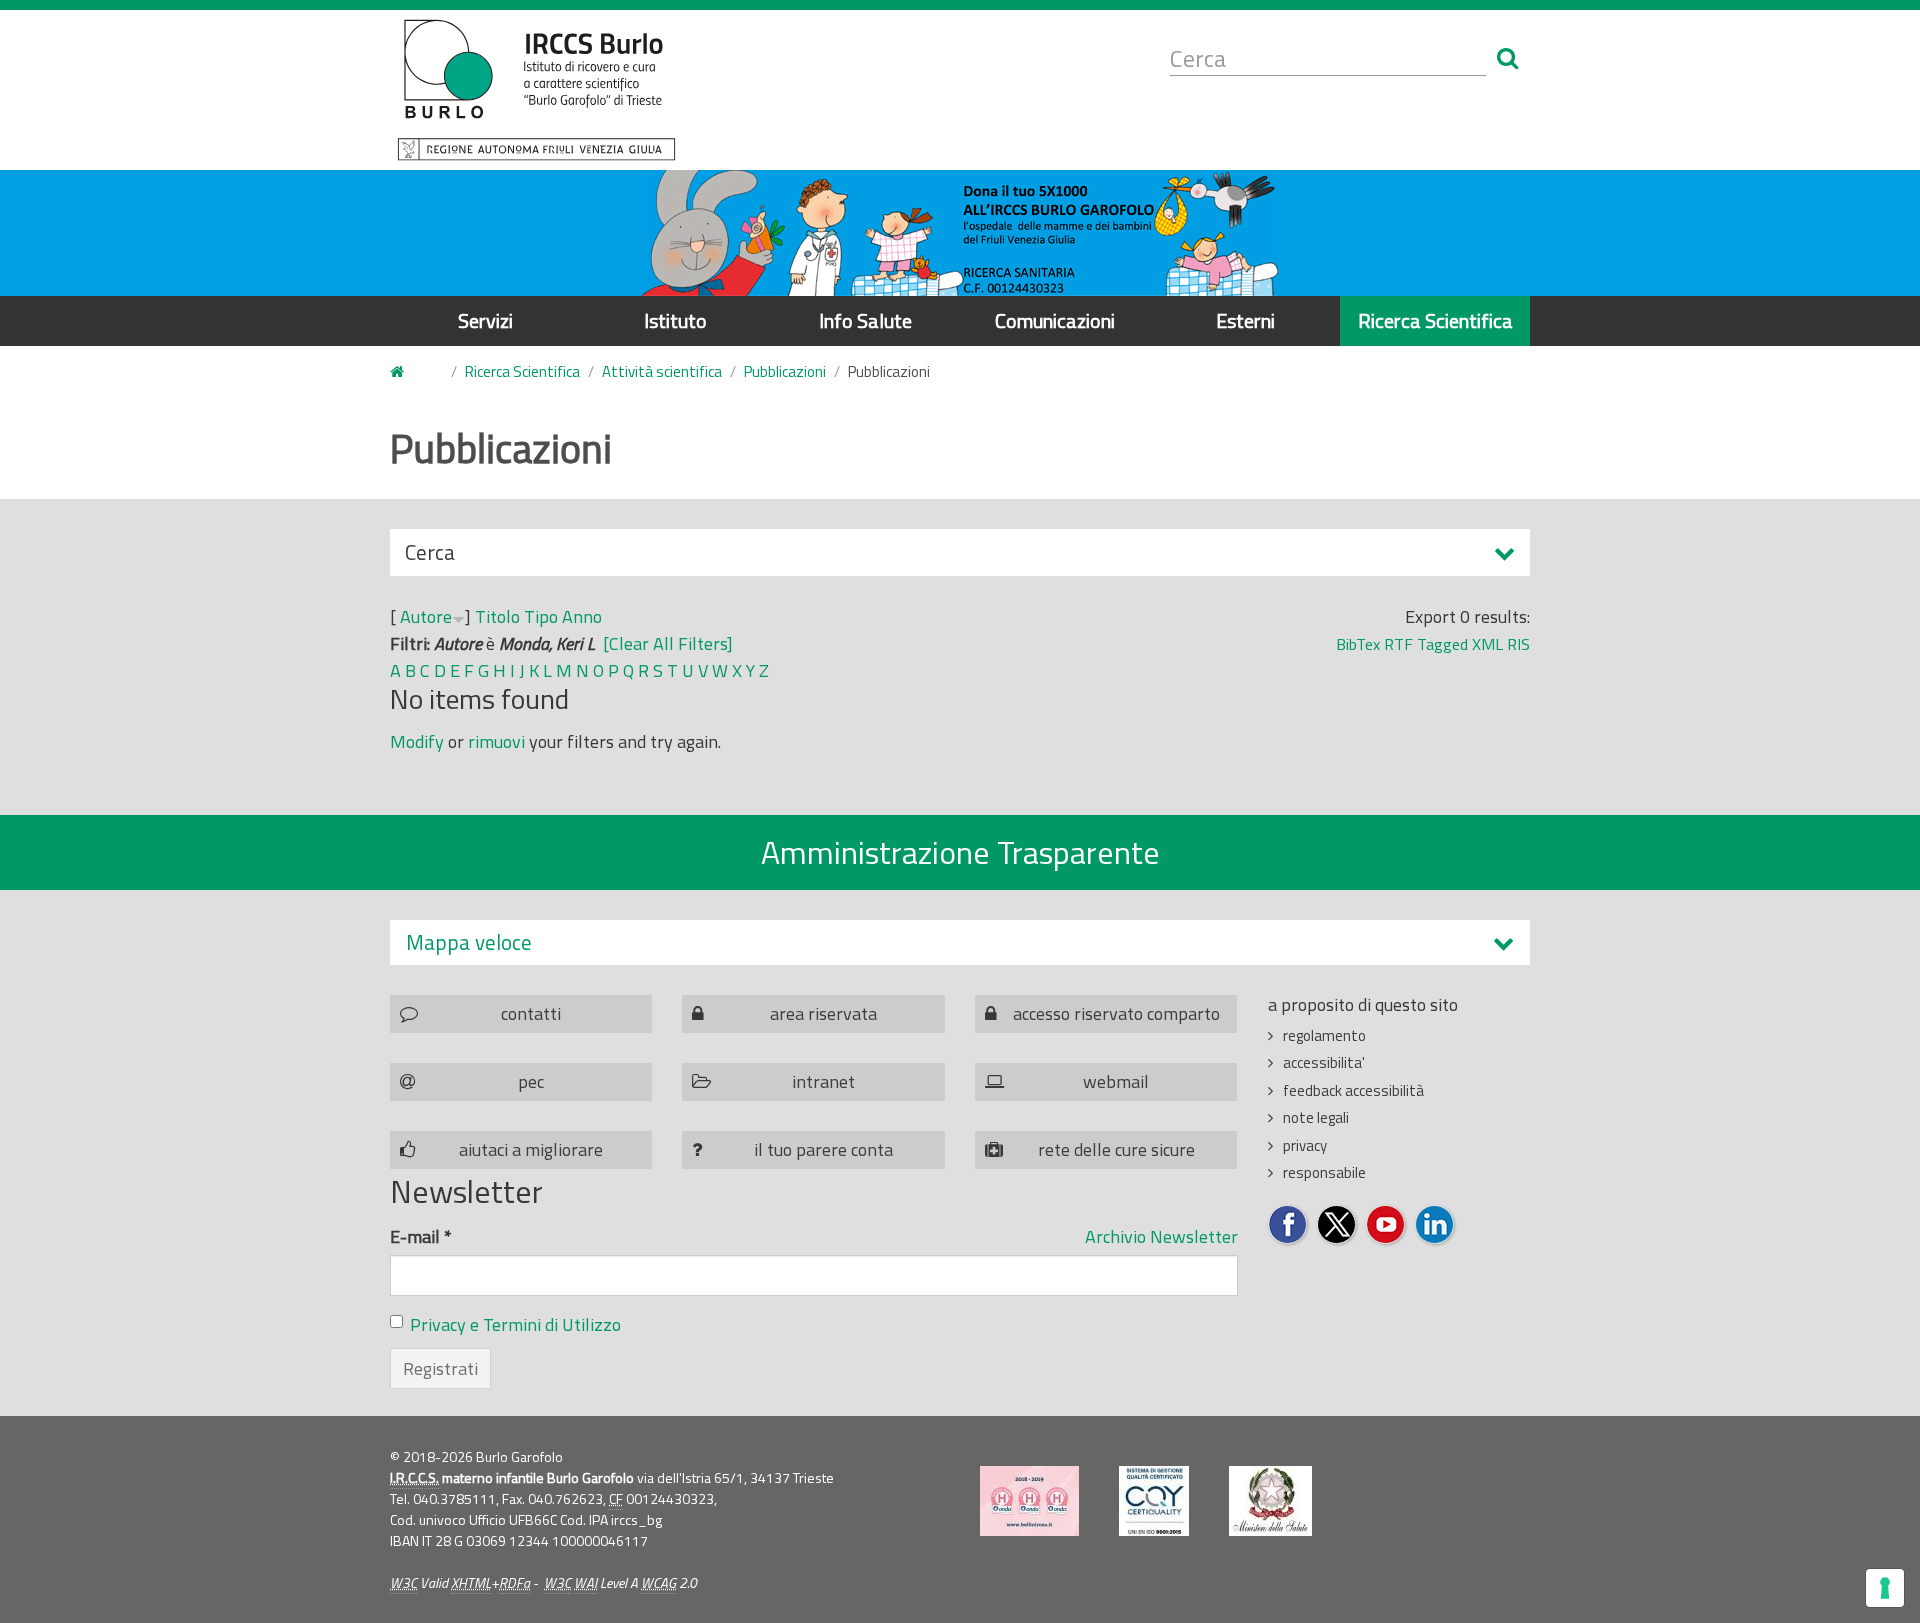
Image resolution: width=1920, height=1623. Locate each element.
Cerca (430, 556)
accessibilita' (1324, 1062)
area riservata (823, 1013)
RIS (1518, 644)
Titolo (497, 616)
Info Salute (865, 320)
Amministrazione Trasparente (960, 852)
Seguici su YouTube (1386, 1225)
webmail (1116, 1081)
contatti (531, 1013)
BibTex (1358, 644)
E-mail (421, 1236)
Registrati (440, 1368)
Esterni (1245, 320)
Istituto (675, 320)
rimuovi (496, 741)
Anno (582, 616)
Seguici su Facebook (1288, 1225)
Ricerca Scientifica (1435, 320)
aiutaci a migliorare (531, 1149)
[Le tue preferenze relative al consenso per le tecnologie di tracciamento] (1885, 1588)
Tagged (1442, 644)
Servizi (485, 320)
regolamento (1324, 1035)
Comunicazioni (1055, 320)
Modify (417, 741)
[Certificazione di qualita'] (1154, 1501)
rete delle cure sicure (1116, 1149)
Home (409, 372)
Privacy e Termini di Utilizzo (515, 1324)
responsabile (1324, 1172)
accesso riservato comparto (1116, 1013)
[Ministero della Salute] (1270, 1501)
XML (1487, 644)
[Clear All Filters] (668, 643)
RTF (1398, 644)
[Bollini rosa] (1029, 1501)
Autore (426, 616)
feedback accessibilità (1353, 1090)
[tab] (960, 942)
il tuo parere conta (823, 1149)
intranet (823, 1081)
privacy (1305, 1145)
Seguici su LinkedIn (1435, 1225)
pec (531, 1081)
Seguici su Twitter (1337, 1225)
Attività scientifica (662, 371)
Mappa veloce (469, 942)
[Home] (536, 90)
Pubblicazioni (785, 371)
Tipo (541, 616)
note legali (1316, 1117)
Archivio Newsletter (1161, 1236)
